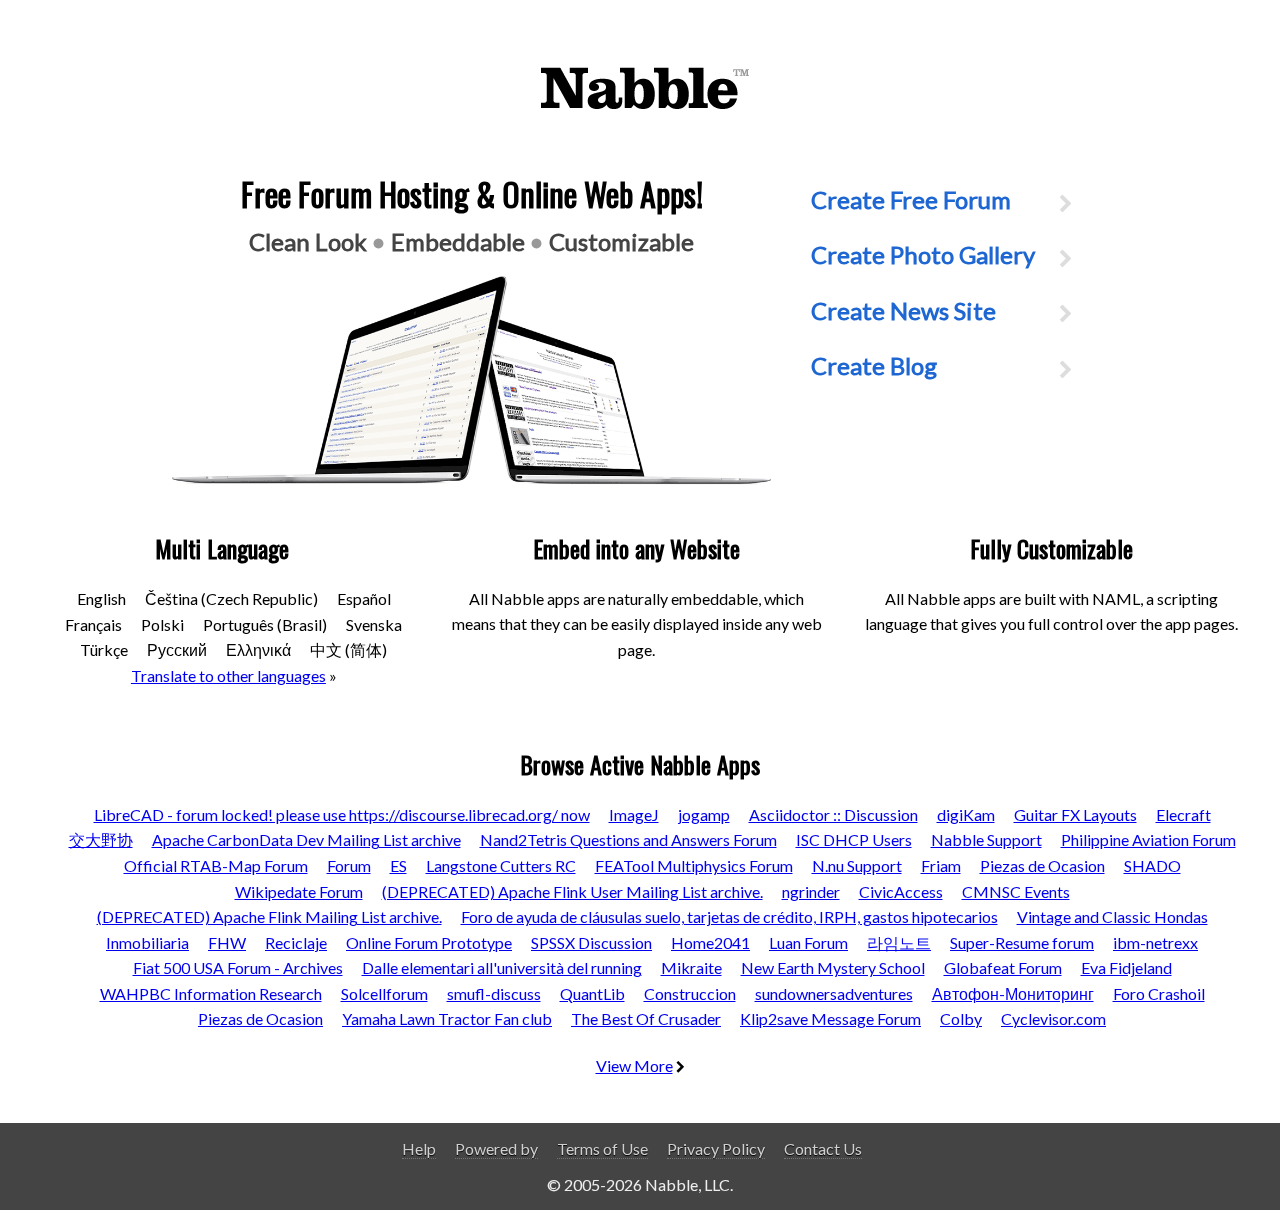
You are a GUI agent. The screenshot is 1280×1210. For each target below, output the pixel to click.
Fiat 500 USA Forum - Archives (238, 967)
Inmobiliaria (147, 942)
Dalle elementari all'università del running (502, 967)
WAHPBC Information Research (211, 993)
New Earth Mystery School (833, 967)
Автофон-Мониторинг (1013, 993)
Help (419, 1148)
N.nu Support (857, 865)
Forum (349, 865)
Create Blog (874, 365)
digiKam (966, 814)
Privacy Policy (716, 1148)
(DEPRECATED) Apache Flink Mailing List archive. (269, 916)
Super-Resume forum (1022, 942)
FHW (227, 942)
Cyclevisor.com (1053, 1018)
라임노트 (899, 942)
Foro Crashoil (1159, 993)
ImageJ (634, 814)
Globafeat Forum (1003, 967)
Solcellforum (384, 993)
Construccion (690, 993)
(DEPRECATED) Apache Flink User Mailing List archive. (572, 891)
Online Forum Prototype (429, 942)
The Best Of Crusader (646, 1018)
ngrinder (811, 891)
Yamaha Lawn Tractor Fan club (447, 1018)
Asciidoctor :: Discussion (833, 814)
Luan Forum (808, 942)
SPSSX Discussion (591, 942)
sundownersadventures (834, 993)
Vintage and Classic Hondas (1112, 916)
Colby (961, 1018)
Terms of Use (602, 1148)
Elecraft (1183, 814)
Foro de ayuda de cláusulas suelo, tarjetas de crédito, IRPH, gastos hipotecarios (729, 916)
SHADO (1152, 865)
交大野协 (101, 839)
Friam (941, 865)
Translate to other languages (228, 675)
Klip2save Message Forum (830, 1018)
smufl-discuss (494, 993)
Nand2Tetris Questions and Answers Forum (628, 839)
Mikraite (691, 967)
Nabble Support (986, 839)
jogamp (704, 814)
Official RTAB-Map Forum (216, 865)
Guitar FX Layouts (1075, 814)
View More (634, 1065)
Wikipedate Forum (299, 891)
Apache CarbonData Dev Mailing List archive (306, 839)
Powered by (496, 1148)
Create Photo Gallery (923, 254)
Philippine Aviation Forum (1148, 839)
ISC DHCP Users (854, 839)
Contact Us (823, 1148)
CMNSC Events (1016, 891)
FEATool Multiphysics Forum (694, 865)
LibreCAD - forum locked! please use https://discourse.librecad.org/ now (342, 814)
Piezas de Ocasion (1042, 865)
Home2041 (710, 942)
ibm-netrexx (1155, 942)
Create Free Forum (911, 199)
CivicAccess (901, 891)
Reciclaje (296, 942)
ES (398, 865)
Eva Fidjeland (1126, 967)
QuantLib (592, 993)
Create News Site (903, 310)
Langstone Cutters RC (501, 865)
